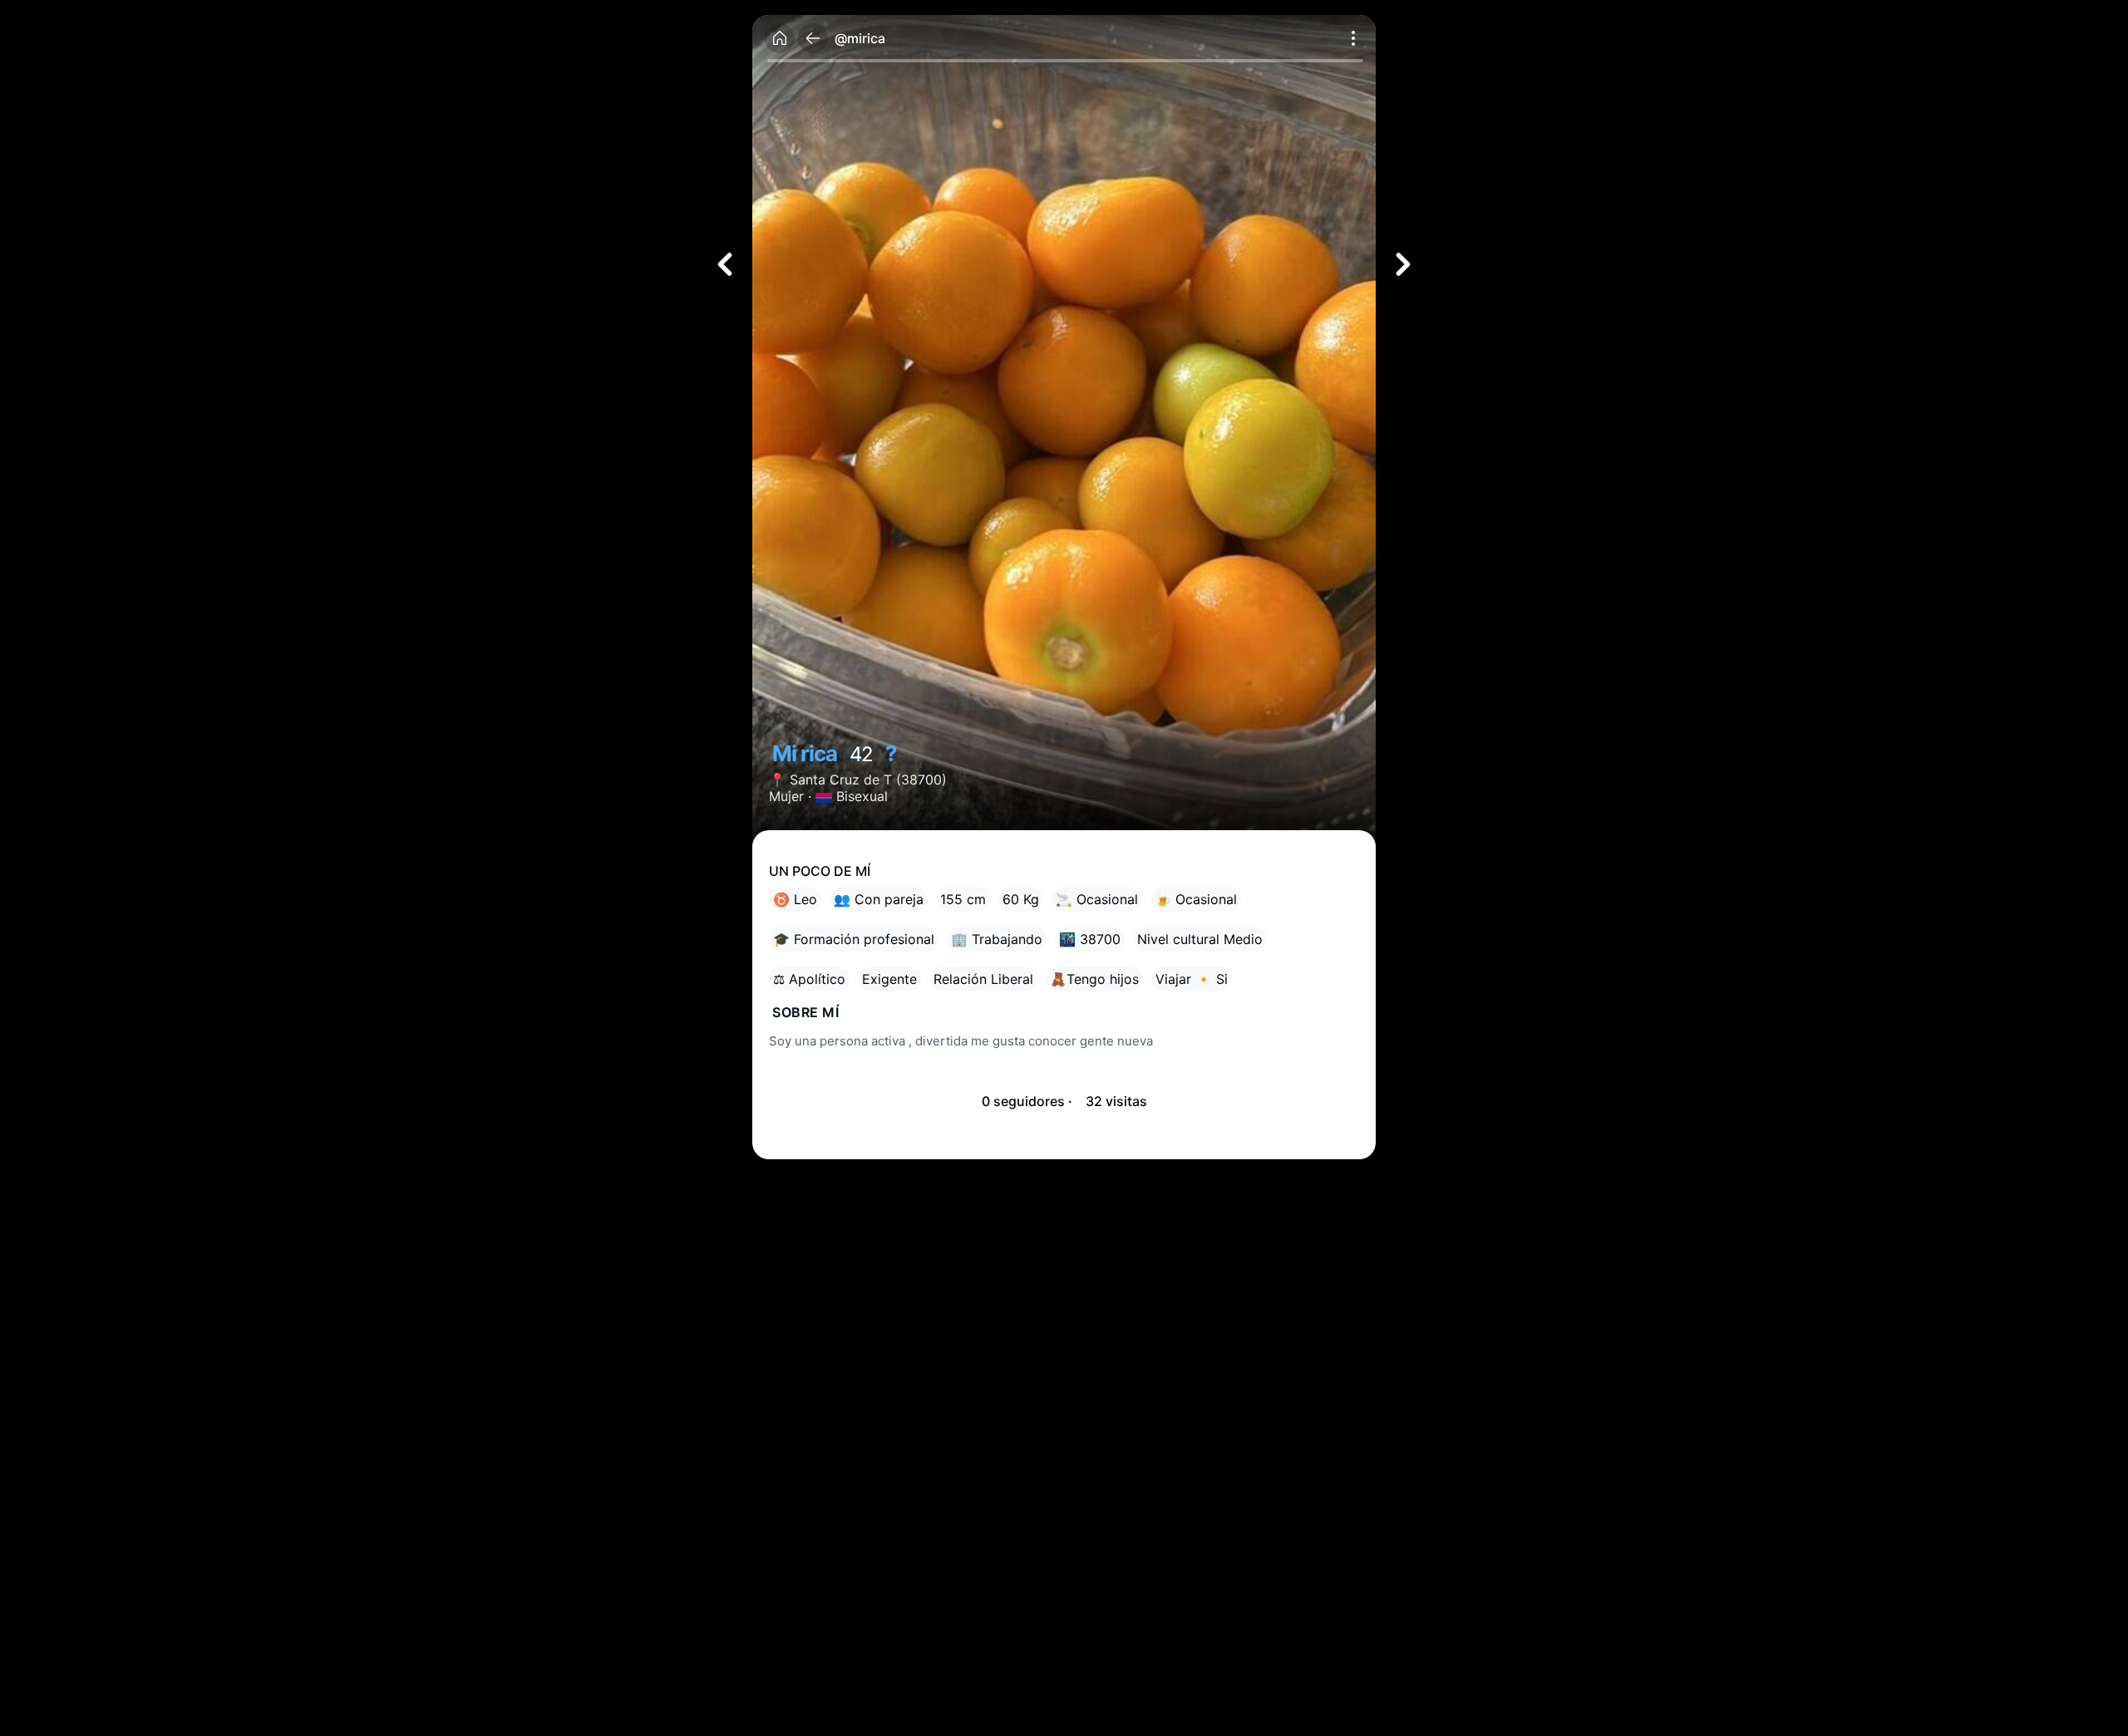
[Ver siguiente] (1403, 264)
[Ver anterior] (725, 264)
